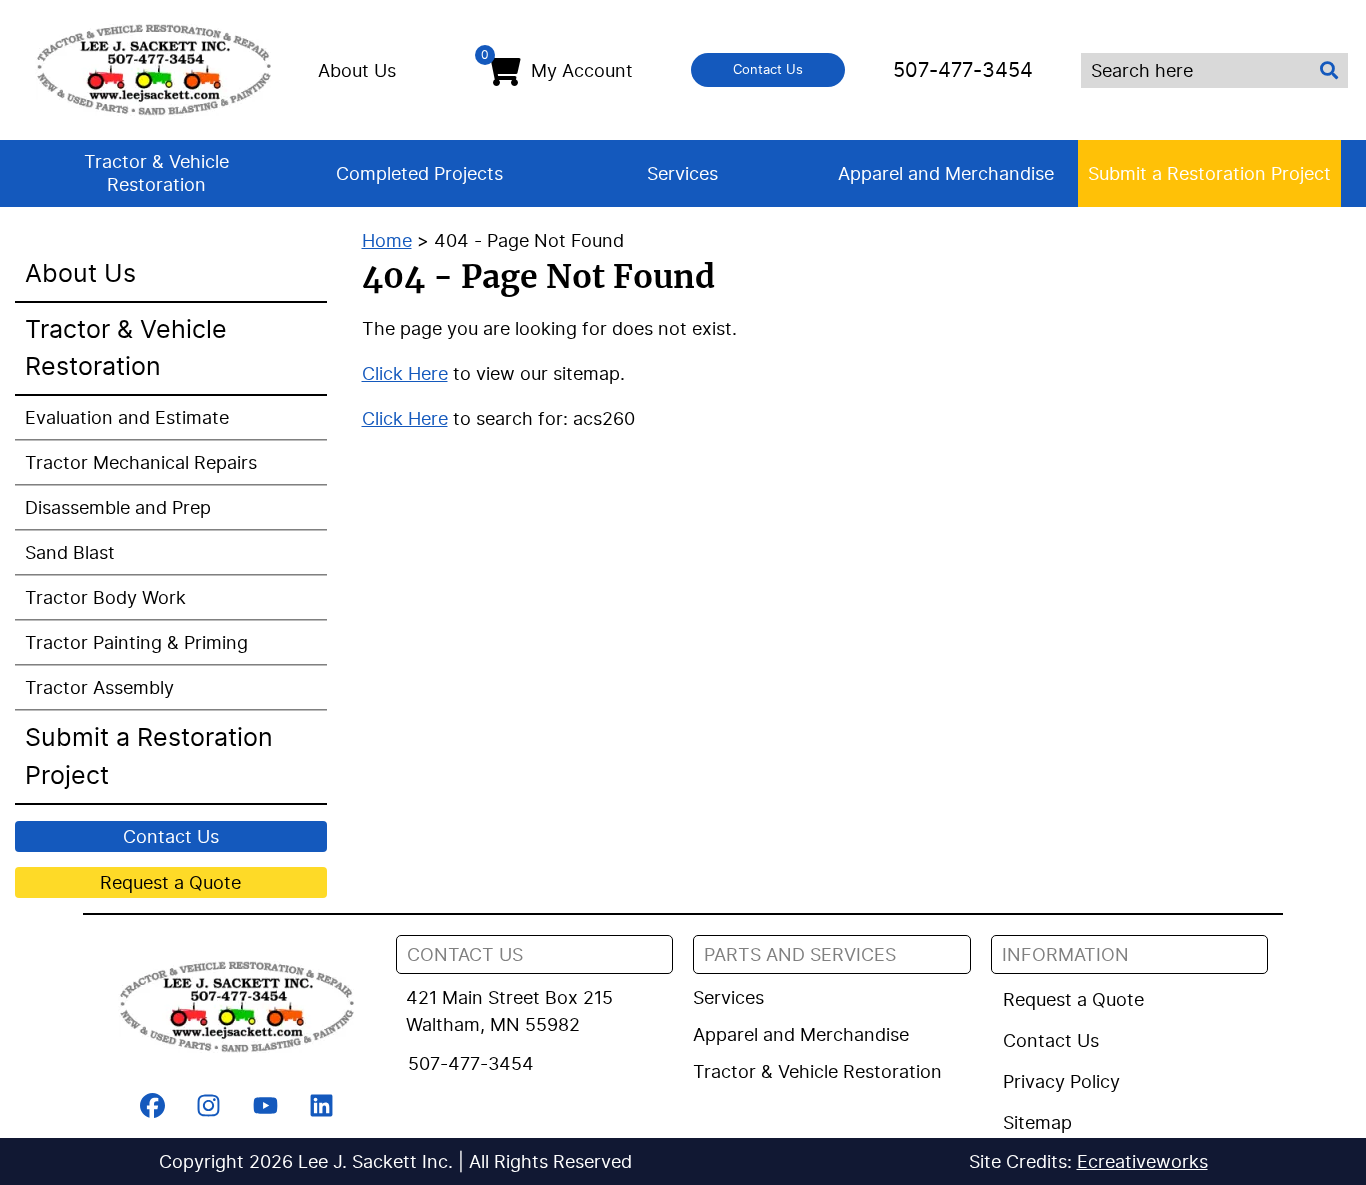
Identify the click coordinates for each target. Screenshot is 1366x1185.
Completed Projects (419, 173)
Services (682, 173)
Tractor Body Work (105, 597)
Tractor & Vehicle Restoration (156, 173)
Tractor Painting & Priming (136, 642)
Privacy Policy (1061, 1081)
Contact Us (768, 69)
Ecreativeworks (1142, 1161)
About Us (357, 70)
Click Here (405, 373)
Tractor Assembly (99, 687)
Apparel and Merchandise (946, 173)
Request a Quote (170, 882)
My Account (557, 65)
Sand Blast (70, 552)
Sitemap (1037, 1122)
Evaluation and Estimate (127, 417)
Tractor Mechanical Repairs (141, 462)
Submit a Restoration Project (1209, 173)
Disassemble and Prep (118, 507)
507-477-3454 (963, 70)
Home (387, 240)
